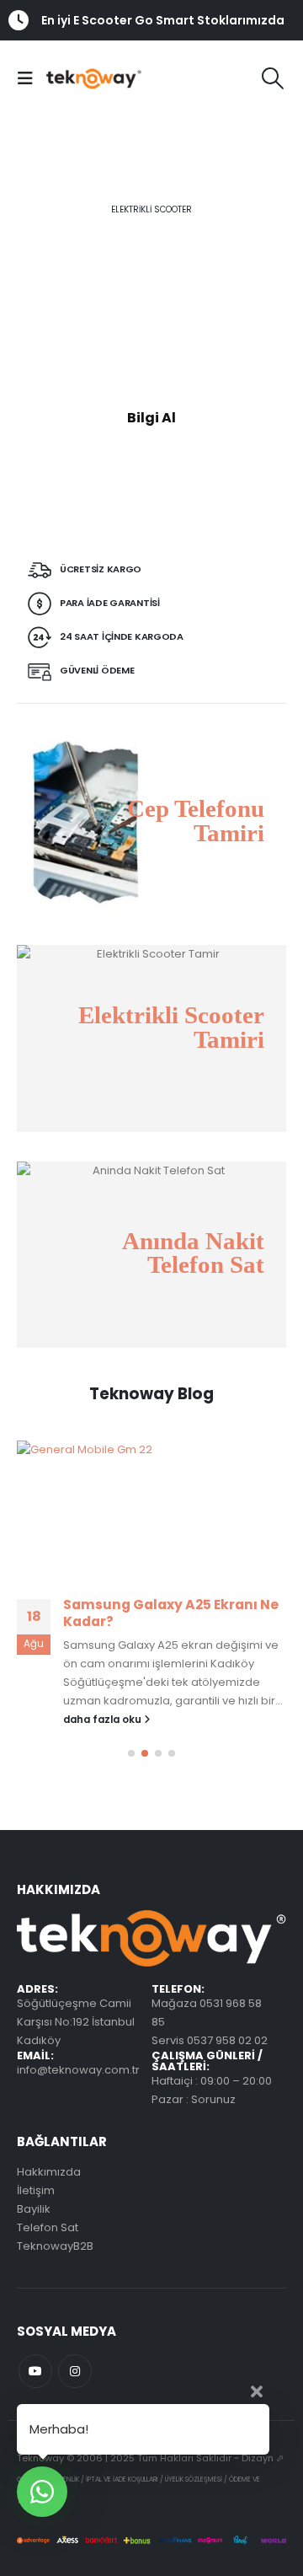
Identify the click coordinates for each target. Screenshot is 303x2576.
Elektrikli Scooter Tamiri (171, 1028)
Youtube (35, 2371)
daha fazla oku (104, 1720)
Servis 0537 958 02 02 (210, 2040)
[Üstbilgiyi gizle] (82, 78)
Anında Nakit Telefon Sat (193, 1253)
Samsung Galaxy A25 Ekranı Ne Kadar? (171, 1613)
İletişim (36, 2190)
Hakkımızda (49, 2172)
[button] (29, 78)
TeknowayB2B (55, 2246)
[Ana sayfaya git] (151, 1510)
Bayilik (34, 2209)
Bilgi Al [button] (151, 417)
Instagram (75, 2371)
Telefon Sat (48, 2227)
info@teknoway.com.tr (78, 2070)
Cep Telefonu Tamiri (196, 821)
